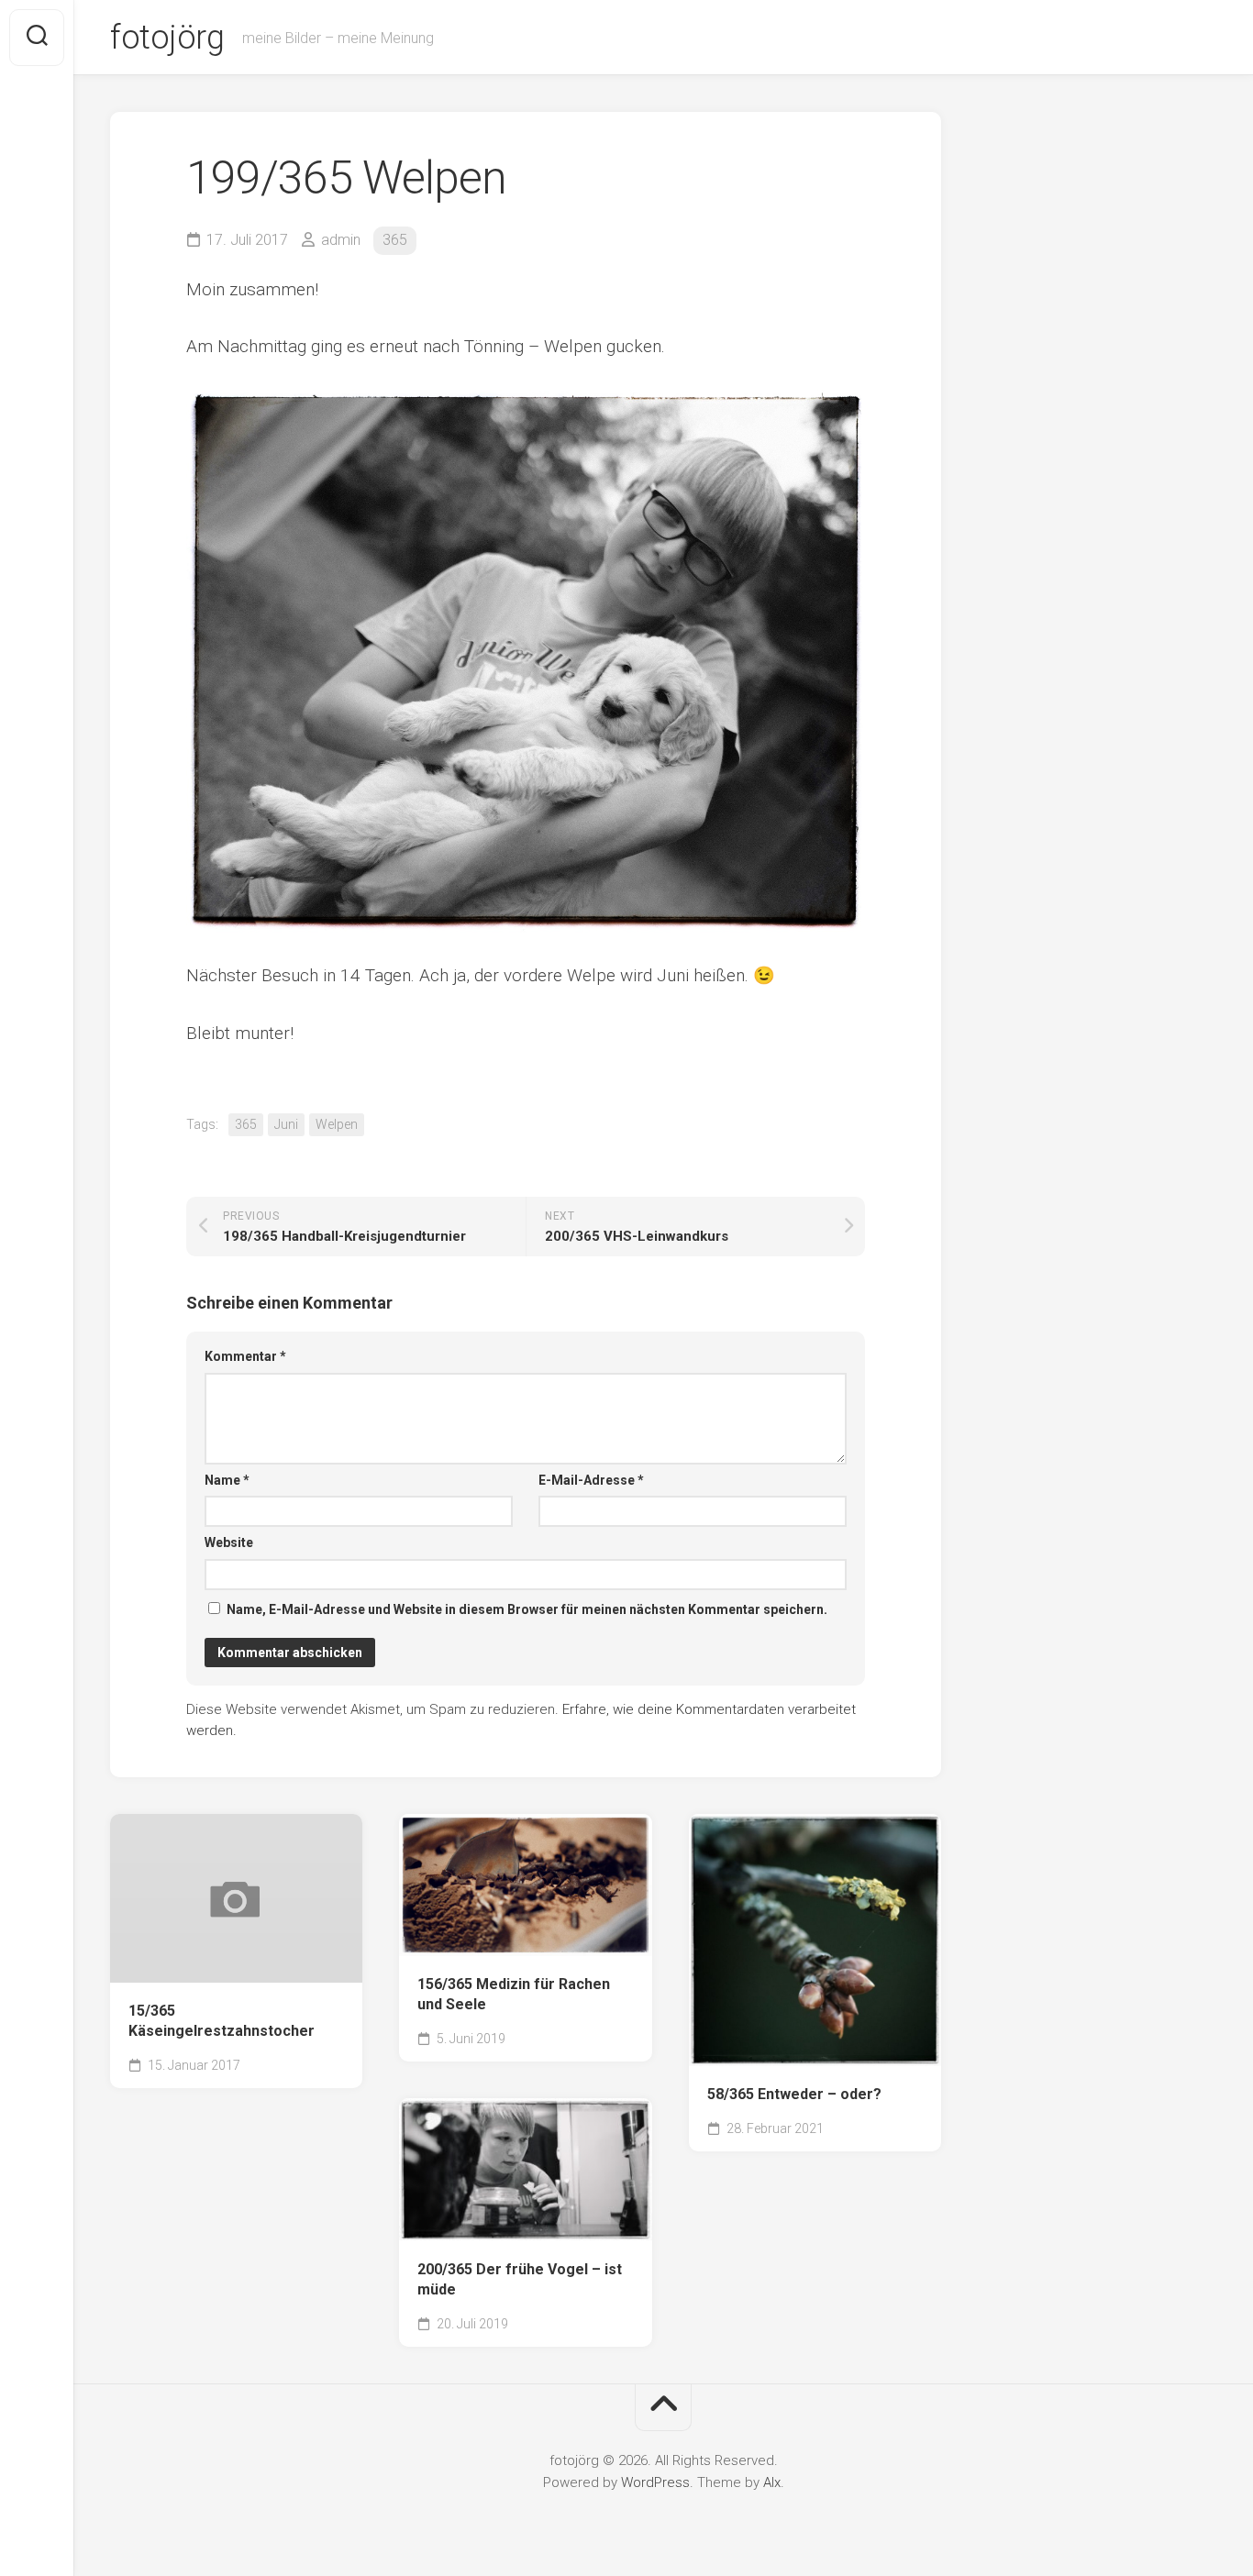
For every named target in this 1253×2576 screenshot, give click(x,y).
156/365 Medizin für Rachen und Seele (514, 1995)
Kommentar (245, 1356)
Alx (772, 2482)
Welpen (337, 1124)
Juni (286, 1124)
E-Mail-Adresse (591, 1480)
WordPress (655, 2482)
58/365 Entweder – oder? (794, 2094)
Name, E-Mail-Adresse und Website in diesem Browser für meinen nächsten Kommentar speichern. (527, 1609)
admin (341, 240)
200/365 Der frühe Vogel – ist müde (520, 2280)
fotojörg (167, 38)
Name (227, 1480)
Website (229, 1542)
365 (395, 240)
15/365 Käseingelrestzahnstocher (222, 2021)
